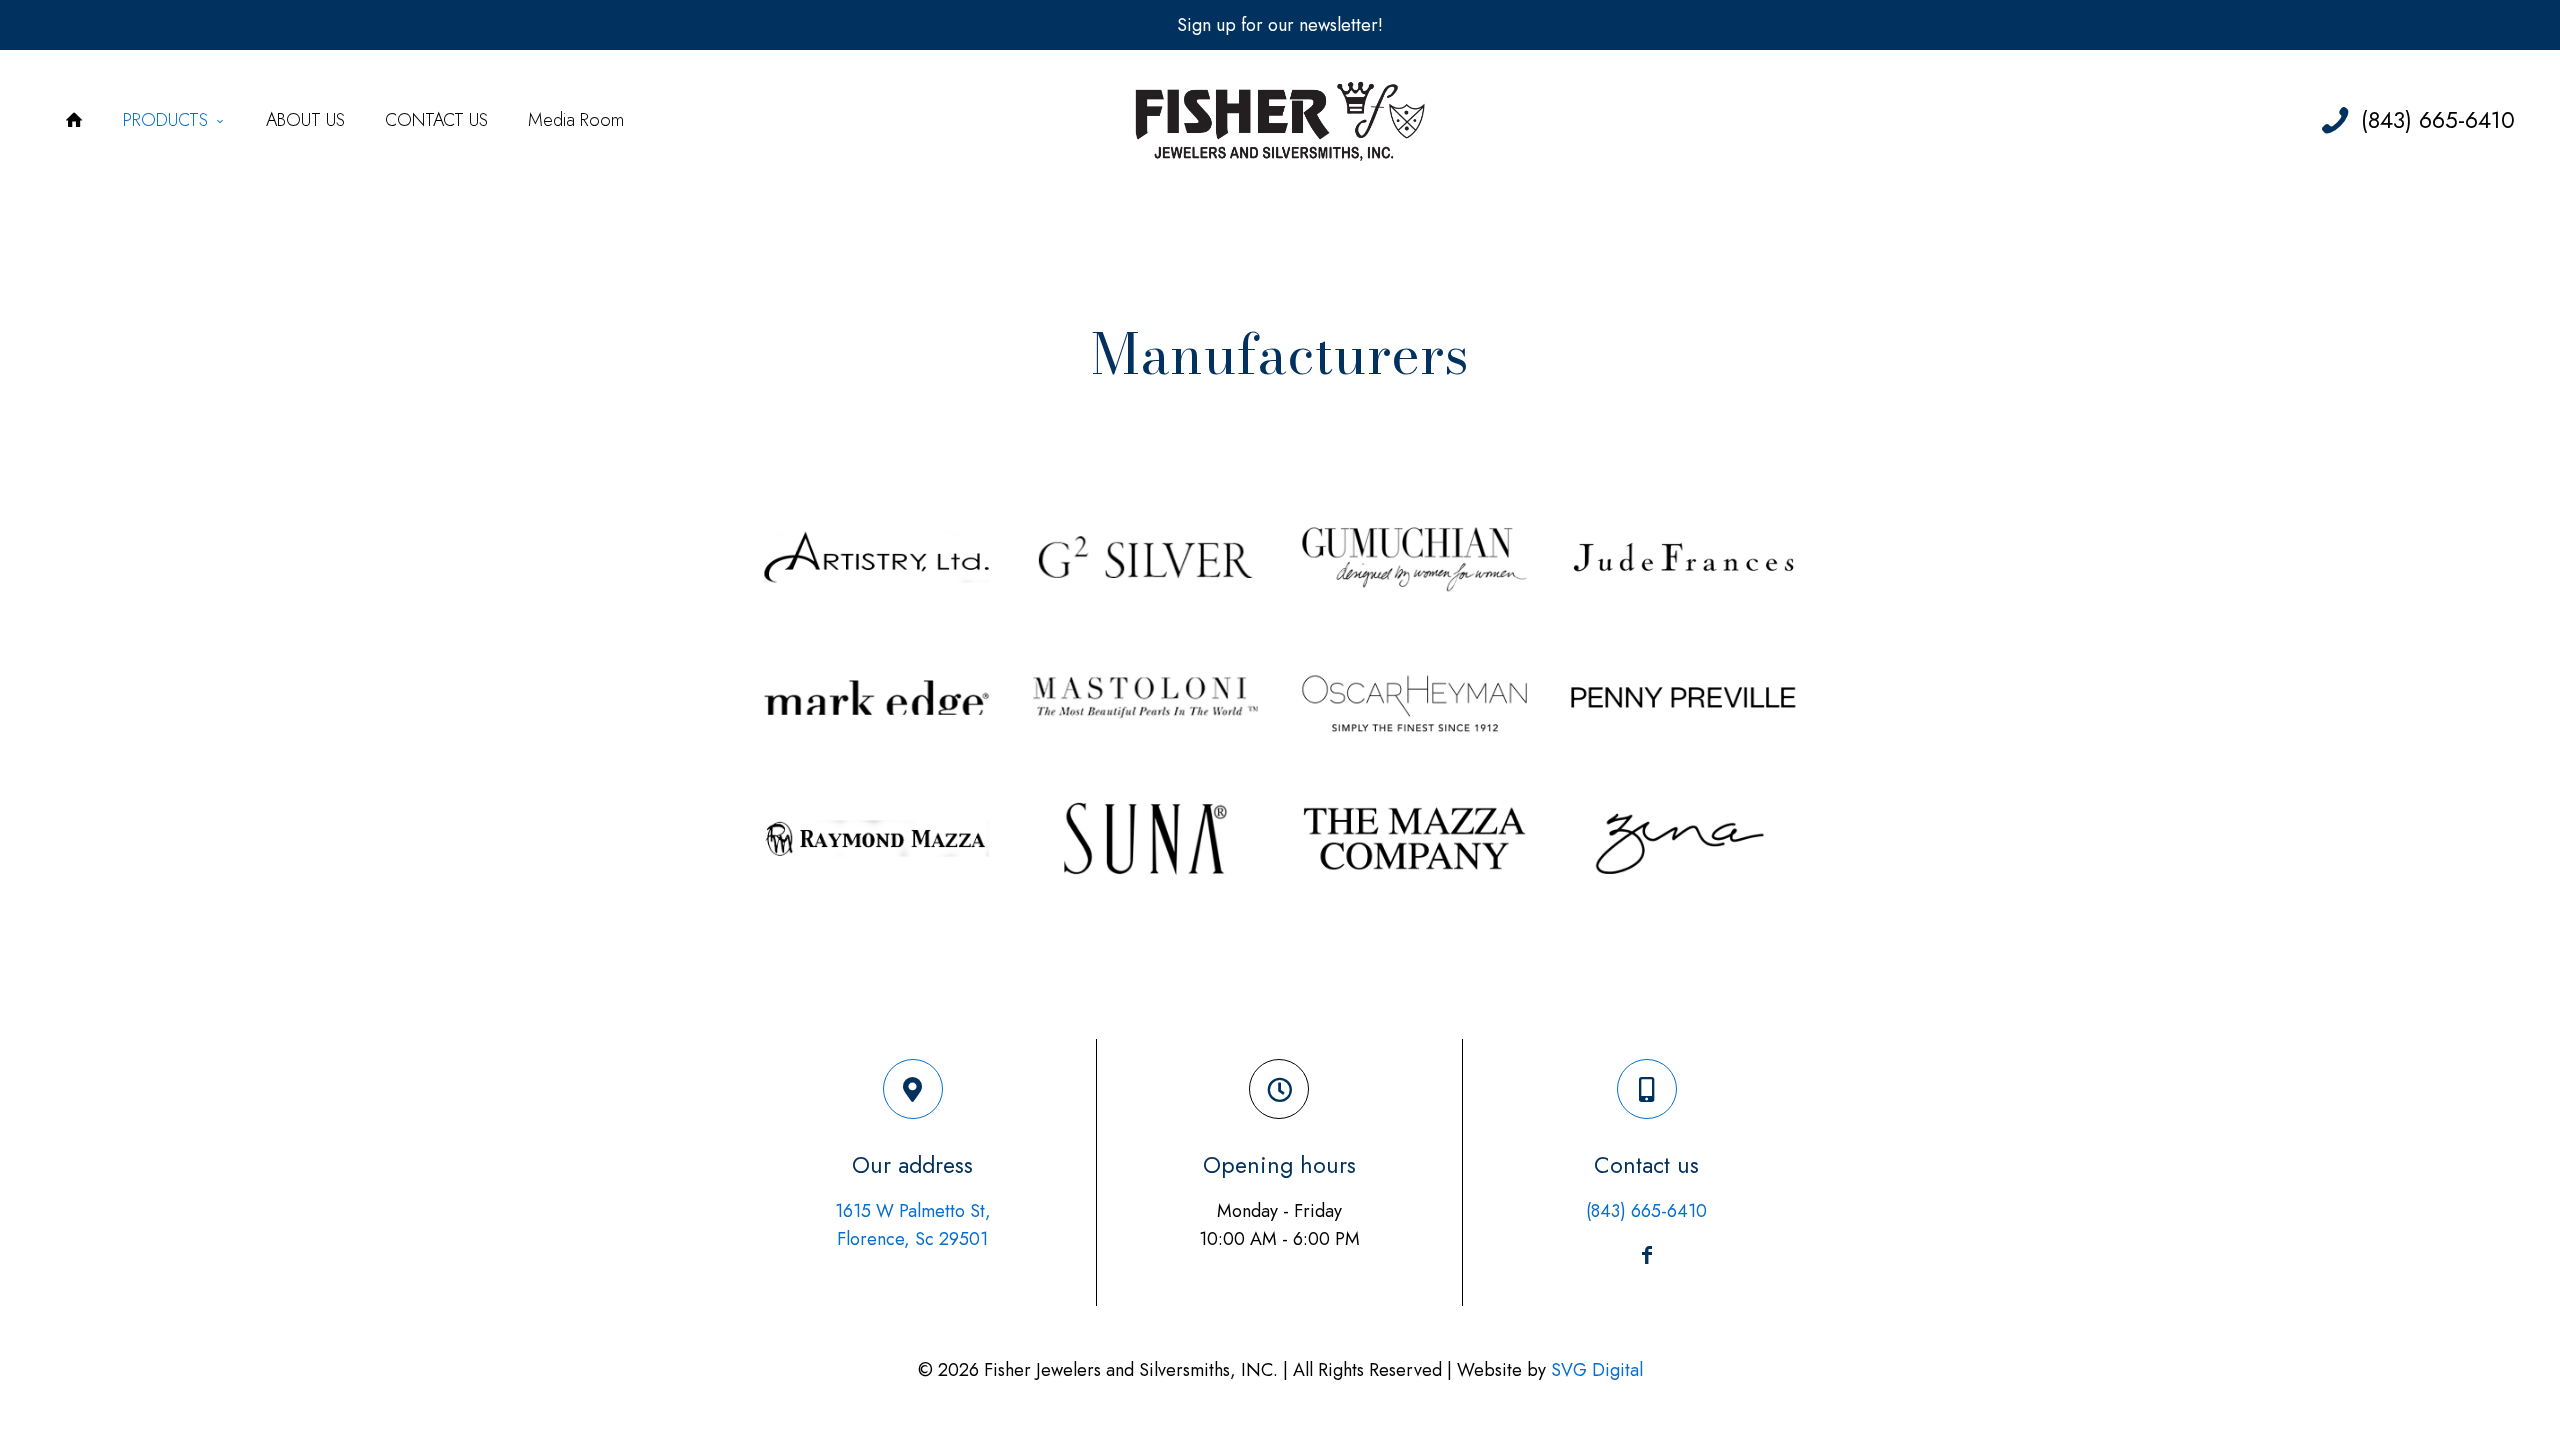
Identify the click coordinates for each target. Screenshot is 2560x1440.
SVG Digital (1597, 1370)
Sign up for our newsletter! (1280, 25)
